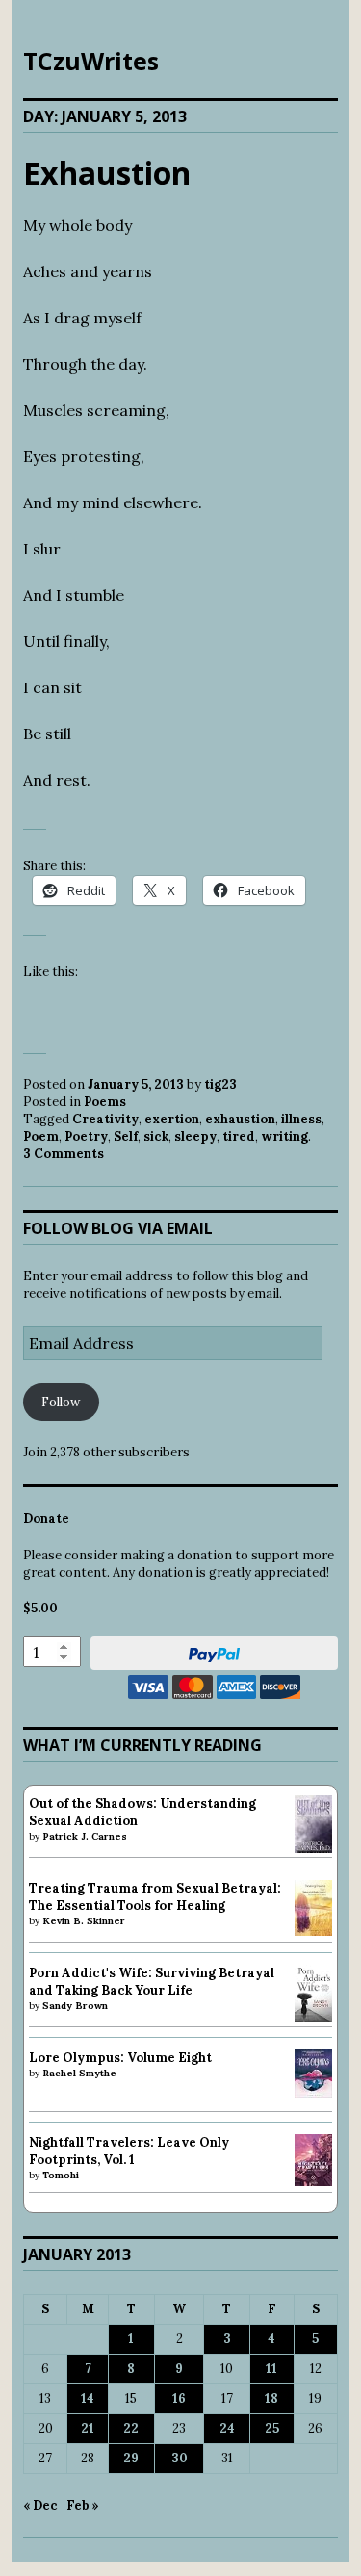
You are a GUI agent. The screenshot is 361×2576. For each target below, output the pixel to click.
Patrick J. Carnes (85, 1836)
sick (156, 1136)
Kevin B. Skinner (84, 1921)
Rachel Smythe (79, 2073)
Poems (105, 1102)
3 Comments (64, 1154)
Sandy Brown (75, 2006)
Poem (41, 1136)
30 (180, 2458)
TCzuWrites (91, 61)
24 (227, 2428)
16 (179, 2398)
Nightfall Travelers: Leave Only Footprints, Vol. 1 (129, 2151)
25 (272, 2428)
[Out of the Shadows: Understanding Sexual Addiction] (313, 1850)
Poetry (86, 1136)
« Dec (40, 2505)
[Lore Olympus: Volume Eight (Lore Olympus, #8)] (313, 2093)
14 (88, 2398)
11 (271, 2369)
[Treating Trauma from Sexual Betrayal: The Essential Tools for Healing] (313, 1932)
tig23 (220, 1084)
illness (301, 1119)
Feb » (83, 2505)
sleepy (195, 1136)
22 (131, 2428)
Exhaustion (107, 173)
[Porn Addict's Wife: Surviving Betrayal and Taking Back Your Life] (313, 2018)
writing (284, 1136)
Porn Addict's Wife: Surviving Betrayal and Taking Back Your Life (152, 1982)
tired (239, 1136)
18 (271, 2398)
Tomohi (61, 2175)
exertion (172, 1119)
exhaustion (240, 1119)
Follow (61, 1402)
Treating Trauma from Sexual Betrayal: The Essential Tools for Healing (155, 1897)
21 (88, 2428)
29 (131, 2458)
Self (126, 1136)
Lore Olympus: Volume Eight (120, 2058)
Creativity (105, 1119)
